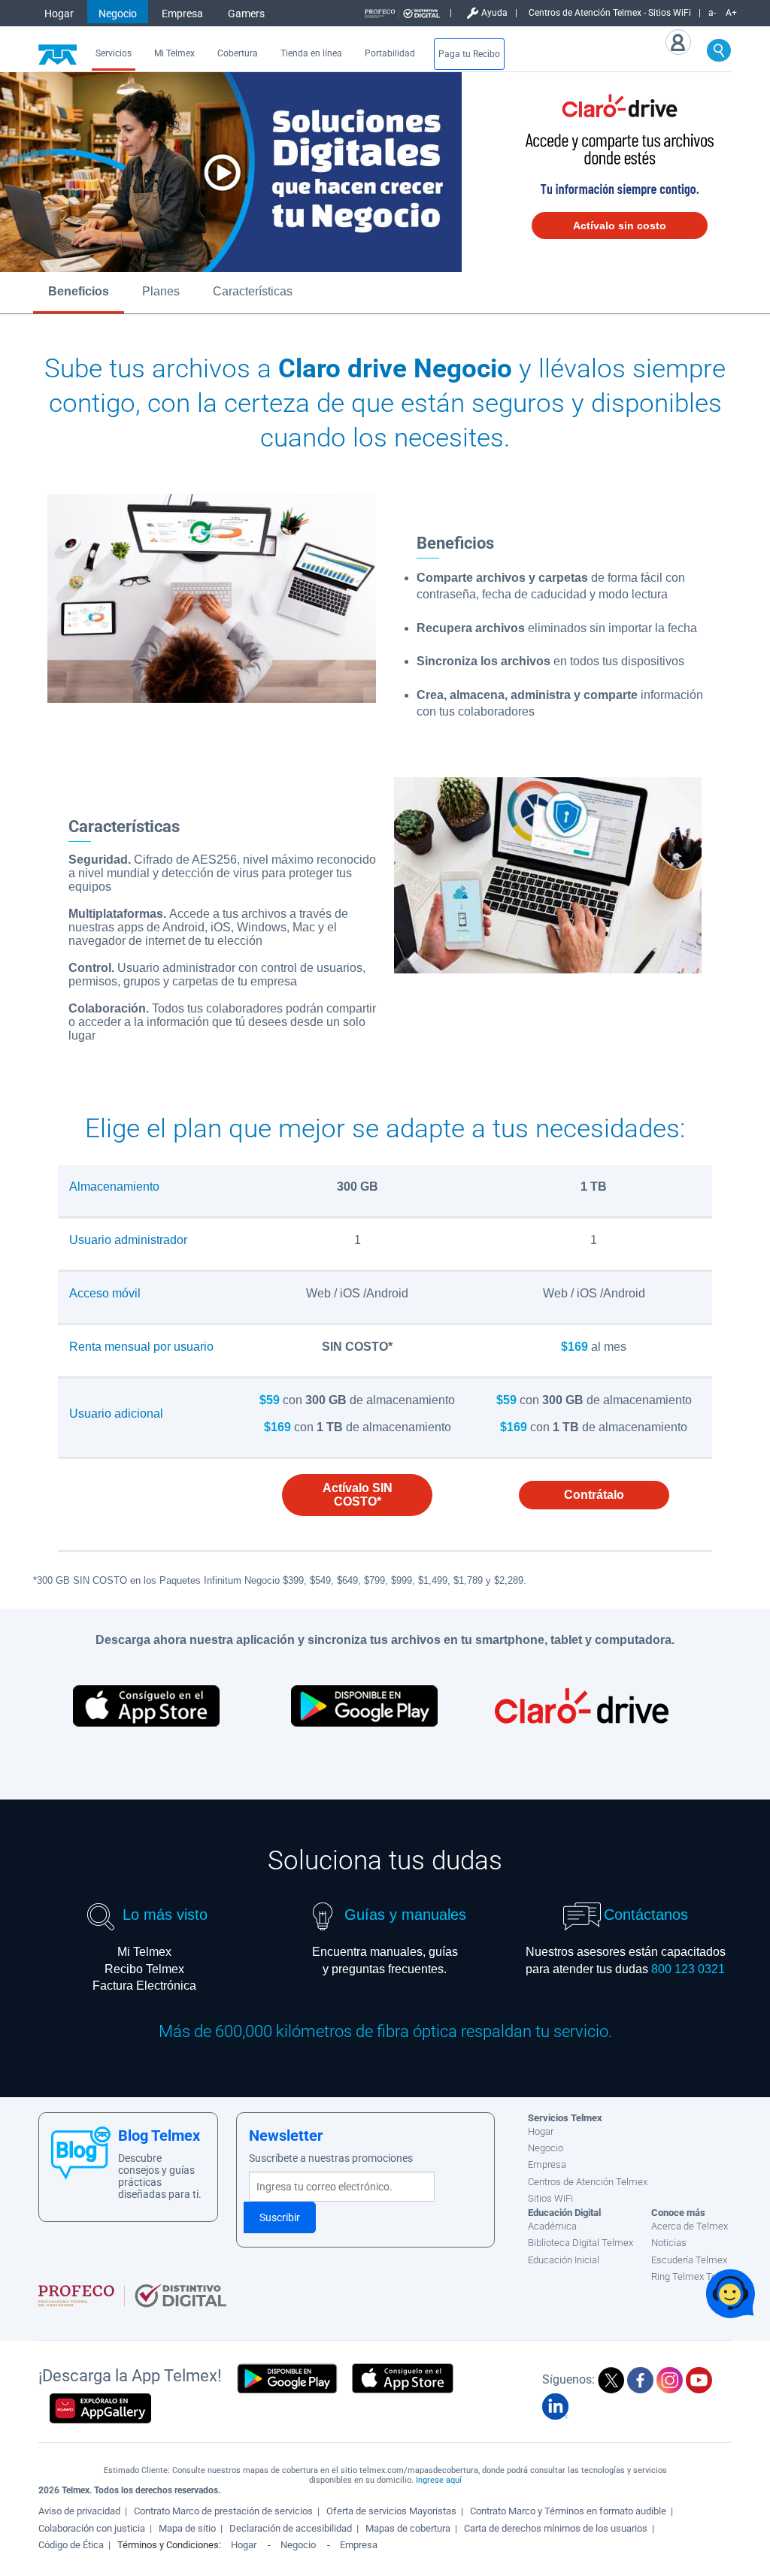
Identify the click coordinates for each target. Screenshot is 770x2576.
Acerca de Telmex (690, 2226)
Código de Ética (71, 2545)
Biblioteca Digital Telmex (581, 2243)
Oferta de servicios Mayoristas (391, 2511)
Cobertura (238, 53)
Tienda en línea (311, 53)
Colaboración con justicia (92, 2528)
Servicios (114, 53)
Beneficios (79, 291)
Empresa (182, 14)
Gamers (246, 14)
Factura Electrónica (144, 1986)
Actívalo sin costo (620, 226)
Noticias (669, 2243)
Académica (552, 2226)
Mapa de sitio (187, 2528)
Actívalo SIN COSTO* (358, 1495)
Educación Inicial (564, 2260)
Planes (161, 291)
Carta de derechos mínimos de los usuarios (556, 2528)
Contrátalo (594, 1495)
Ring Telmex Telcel (691, 2276)
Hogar (59, 14)
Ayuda (494, 13)
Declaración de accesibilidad (291, 2528)
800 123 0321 (688, 1969)
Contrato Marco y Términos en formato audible (568, 2511)
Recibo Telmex (144, 1969)
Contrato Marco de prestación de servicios (223, 2511)
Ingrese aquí (439, 2480)
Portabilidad (390, 53)
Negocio (118, 14)
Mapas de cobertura (408, 2528)
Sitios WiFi (550, 2198)
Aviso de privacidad (79, 2511)
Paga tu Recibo (469, 54)
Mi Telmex (174, 53)
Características (253, 291)
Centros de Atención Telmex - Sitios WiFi (610, 13)
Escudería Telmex (689, 2260)
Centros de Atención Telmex (588, 2182)
